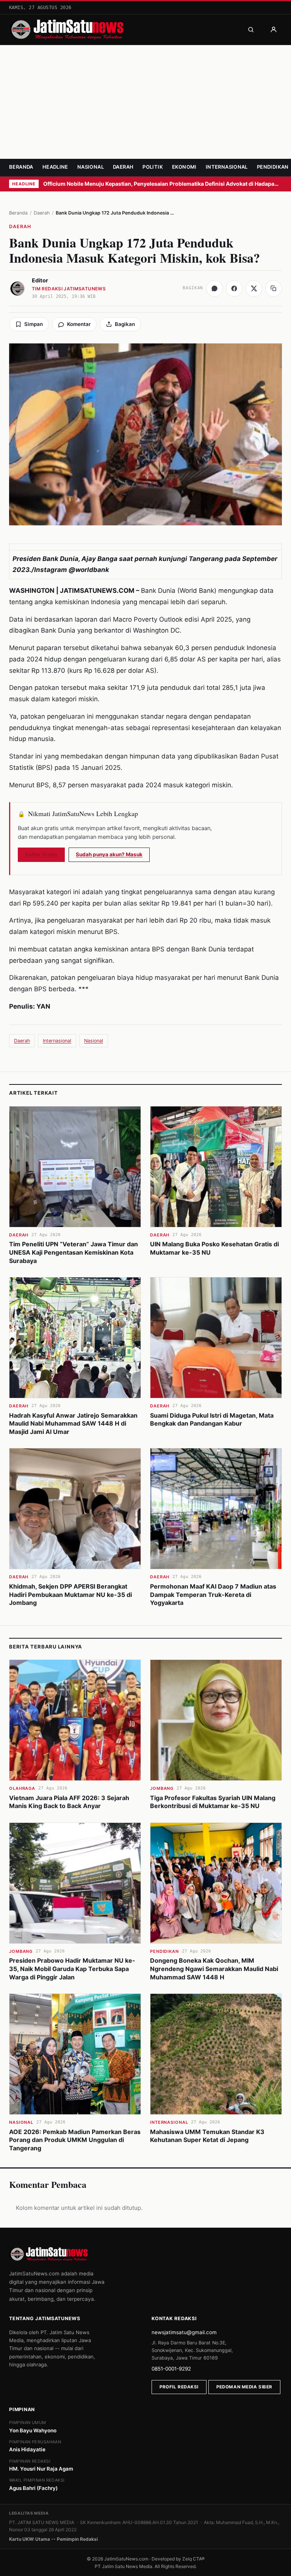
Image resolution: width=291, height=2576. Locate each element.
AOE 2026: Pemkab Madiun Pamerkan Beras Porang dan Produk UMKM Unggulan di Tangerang (75, 2140)
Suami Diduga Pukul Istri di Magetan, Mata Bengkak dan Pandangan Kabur (212, 1420)
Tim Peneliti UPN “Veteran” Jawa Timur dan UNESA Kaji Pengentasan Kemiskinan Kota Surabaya (74, 1252)
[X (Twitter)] (254, 288)
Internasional (227, 167)
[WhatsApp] (214, 288)
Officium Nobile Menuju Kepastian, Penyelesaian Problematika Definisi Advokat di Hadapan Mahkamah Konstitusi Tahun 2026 (163, 184)
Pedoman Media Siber (244, 2387)
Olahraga (22, 1788)
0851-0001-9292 (171, 2369)
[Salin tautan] (274, 288)
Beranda (21, 167)
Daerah (123, 167)
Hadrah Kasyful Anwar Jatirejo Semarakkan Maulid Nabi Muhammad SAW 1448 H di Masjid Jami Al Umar (73, 1424)
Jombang (162, 1788)
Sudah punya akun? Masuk (109, 854)
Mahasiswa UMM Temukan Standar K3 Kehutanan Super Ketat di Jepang (207, 2136)
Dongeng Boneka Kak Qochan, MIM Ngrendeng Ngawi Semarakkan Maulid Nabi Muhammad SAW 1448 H (214, 1969)
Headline (55, 167)
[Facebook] (234, 288)
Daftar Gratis (41, 854)
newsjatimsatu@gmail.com (184, 2332)
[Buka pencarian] (251, 30)
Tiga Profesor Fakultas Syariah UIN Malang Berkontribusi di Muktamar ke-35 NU (213, 1802)
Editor (40, 280)
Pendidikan (273, 167)
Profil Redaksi (179, 2387)
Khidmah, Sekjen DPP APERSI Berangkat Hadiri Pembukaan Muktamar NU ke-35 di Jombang (70, 1594)
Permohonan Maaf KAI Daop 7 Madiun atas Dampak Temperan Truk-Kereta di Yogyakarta (213, 1594)
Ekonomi (184, 167)
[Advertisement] (145, 102)
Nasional (91, 167)
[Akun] (274, 30)
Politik (153, 167)
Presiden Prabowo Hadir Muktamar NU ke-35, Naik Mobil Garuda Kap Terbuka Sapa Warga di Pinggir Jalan (72, 1969)
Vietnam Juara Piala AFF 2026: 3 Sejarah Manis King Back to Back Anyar (69, 1802)
